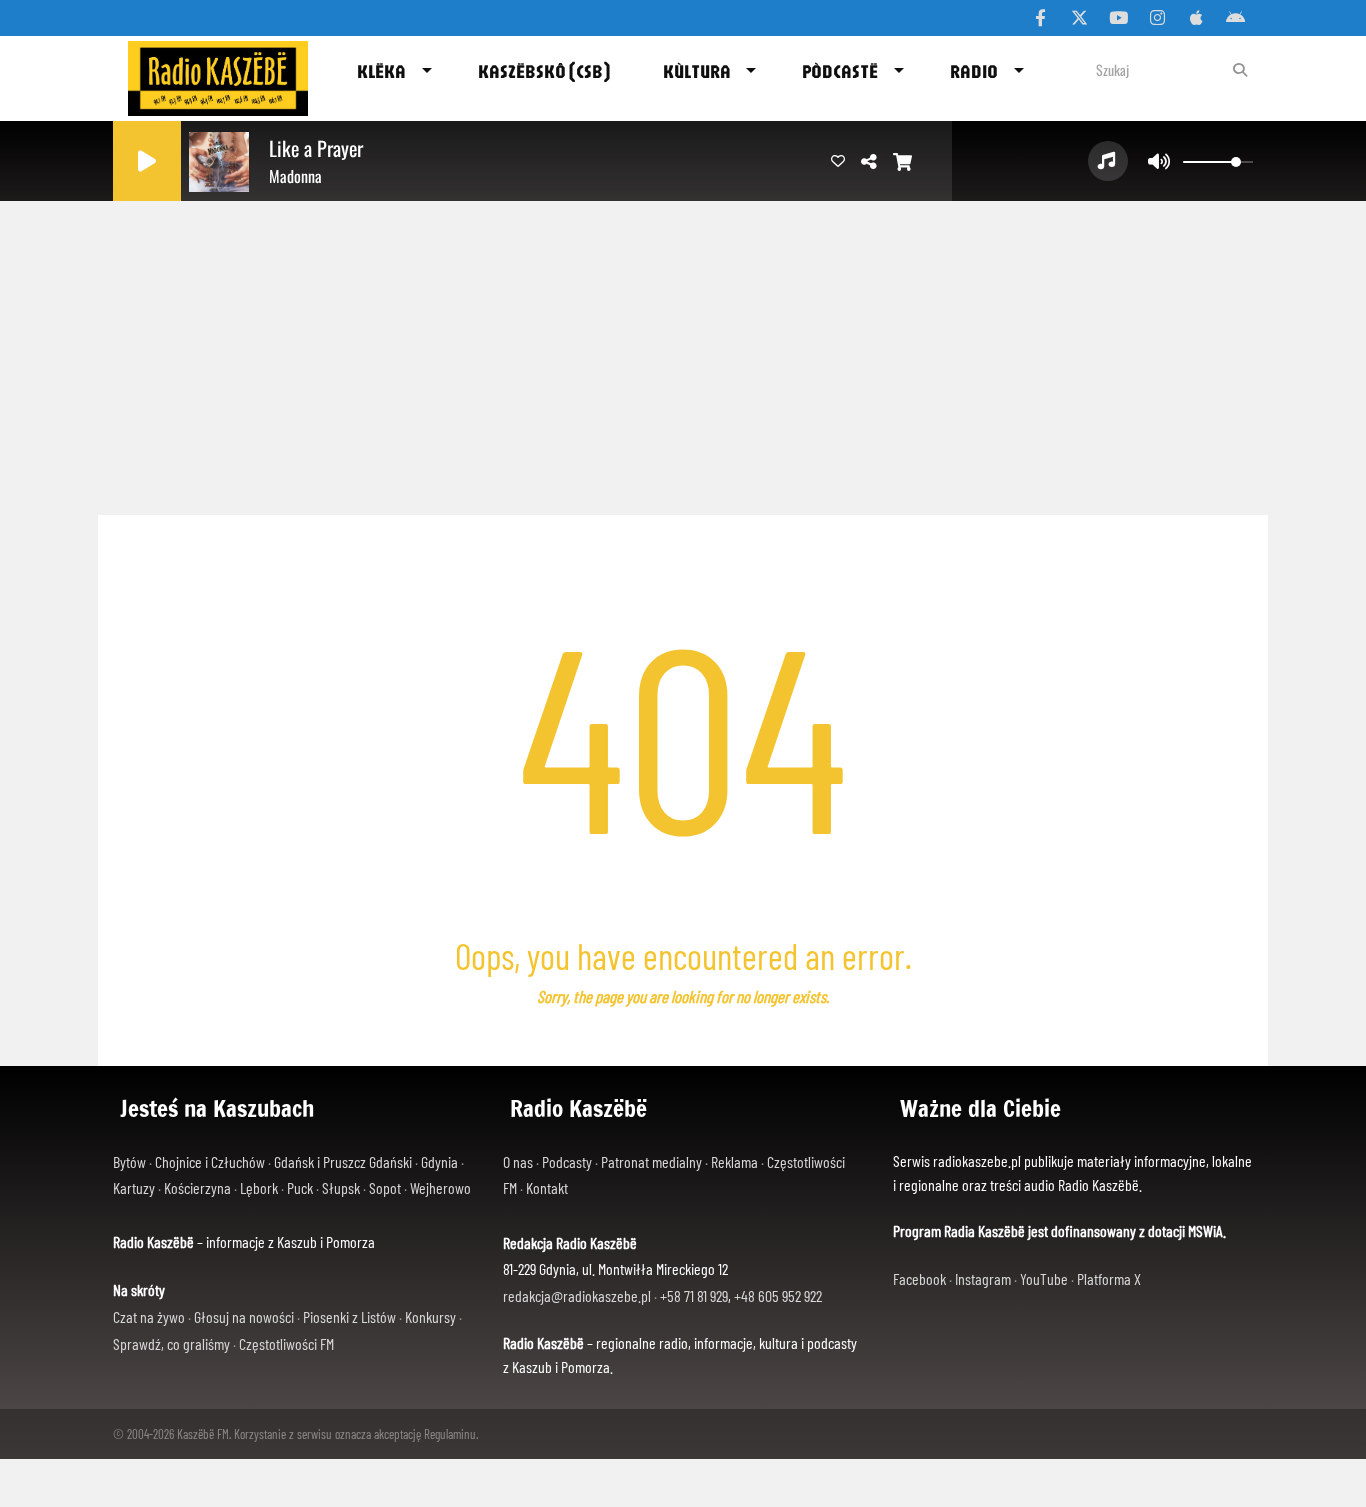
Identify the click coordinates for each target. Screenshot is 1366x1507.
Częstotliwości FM (286, 1343)
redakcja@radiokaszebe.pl (577, 1295)
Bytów (129, 1161)
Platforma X (1109, 1278)
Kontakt (547, 1187)
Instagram (983, 1278)
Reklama (734, 1161)
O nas (518, 1161)
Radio (974, 71)
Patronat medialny (651, 1161)
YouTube (1044, 1278)
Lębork (259, 1187)
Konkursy (430, 1316)
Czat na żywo (149, 1316)
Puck (300, 1187)
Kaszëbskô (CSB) (544, 71)
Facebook (919, 1278)
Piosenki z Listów (349, 1316)
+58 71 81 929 (694, 1295)
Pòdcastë (840, 71)
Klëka (381, 71)
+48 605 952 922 (778, 1295)
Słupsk (341, 1187)
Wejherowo (440, 1187)
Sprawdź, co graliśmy (171, 1343)
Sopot (385, 1187)
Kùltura (697, 71)
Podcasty (567, 1161)
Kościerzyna (197, 1187)
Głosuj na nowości (244, 1316)
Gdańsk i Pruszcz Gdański (343, 1161)
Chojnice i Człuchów (210, 1161)
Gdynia (439, 1161)
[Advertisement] (683, 350)
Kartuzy (134, 1187)
